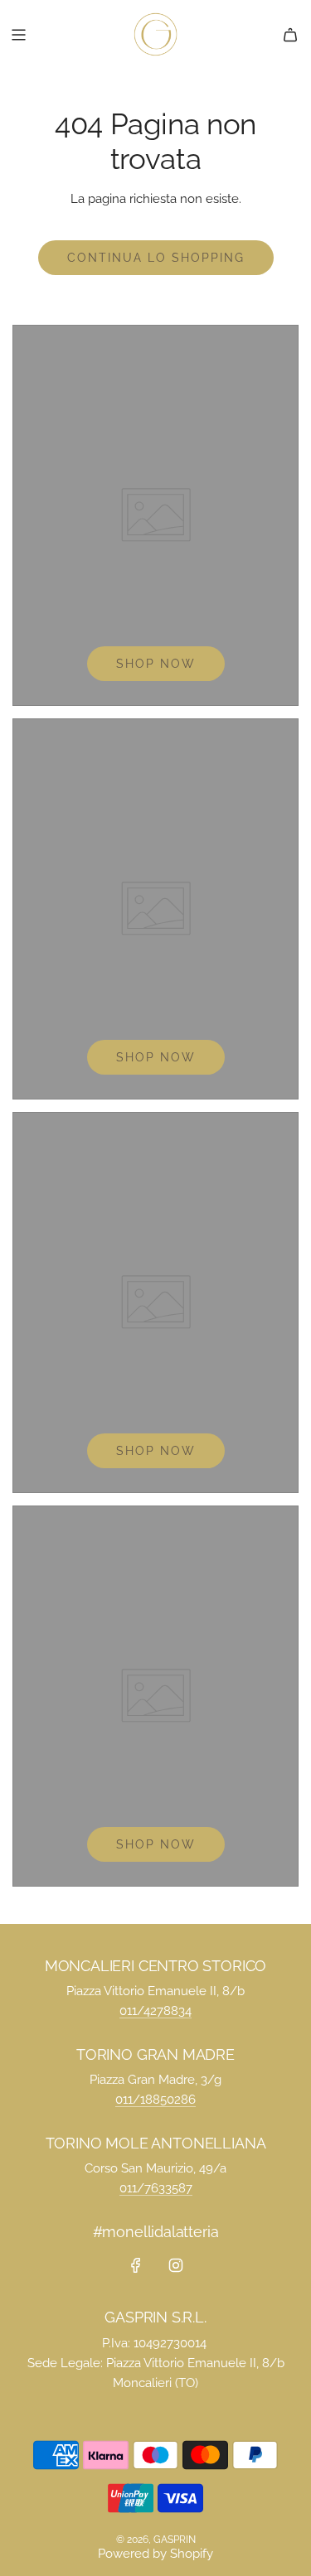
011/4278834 (155, 2011)
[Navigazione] (18, 35)
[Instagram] (176, 2265)
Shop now (156, 664)
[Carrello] (290, 35)
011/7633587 (156, 2188)
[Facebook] (136, 2265)
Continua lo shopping (156, 258)
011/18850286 (155, 2100)
